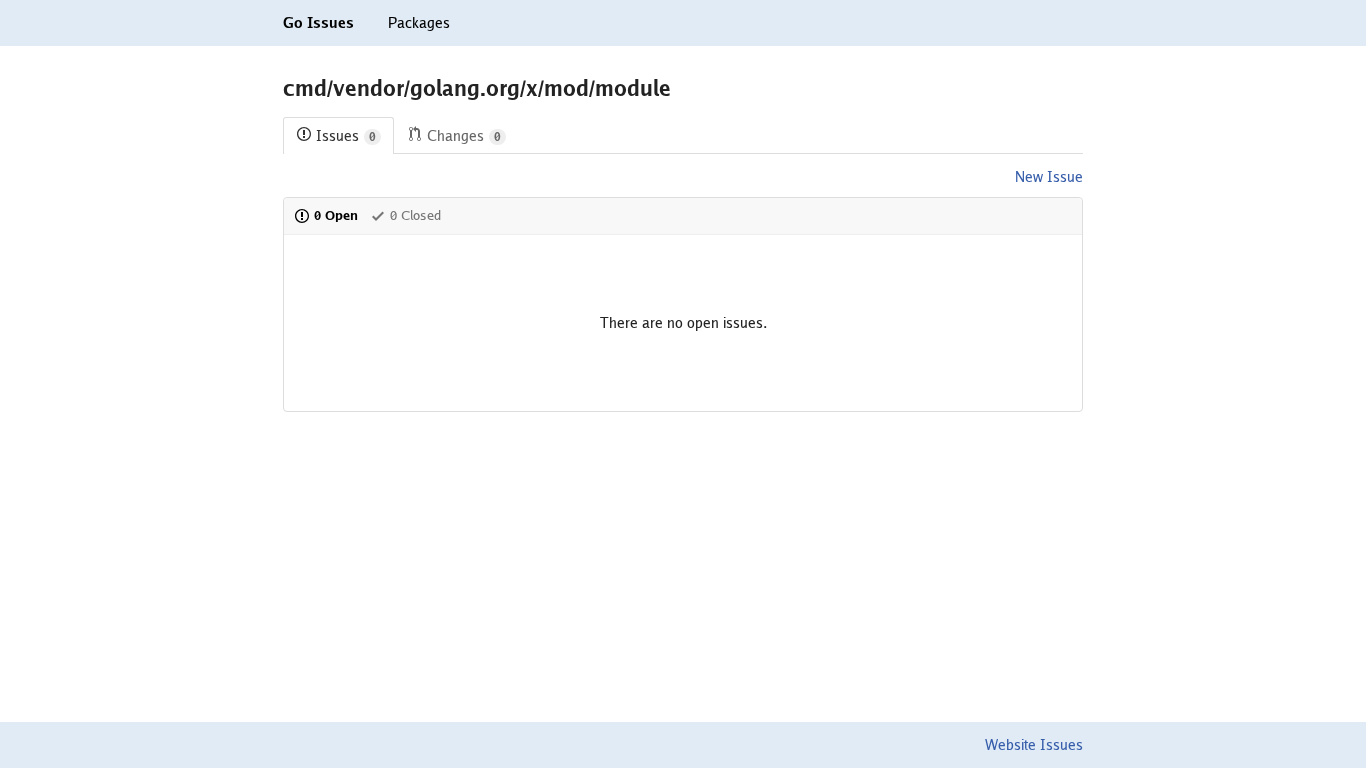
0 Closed (415, 215)
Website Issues (1034, 745)
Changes (464, 136)
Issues (346, 136)
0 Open (336, 215)
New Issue (1049, 177)
